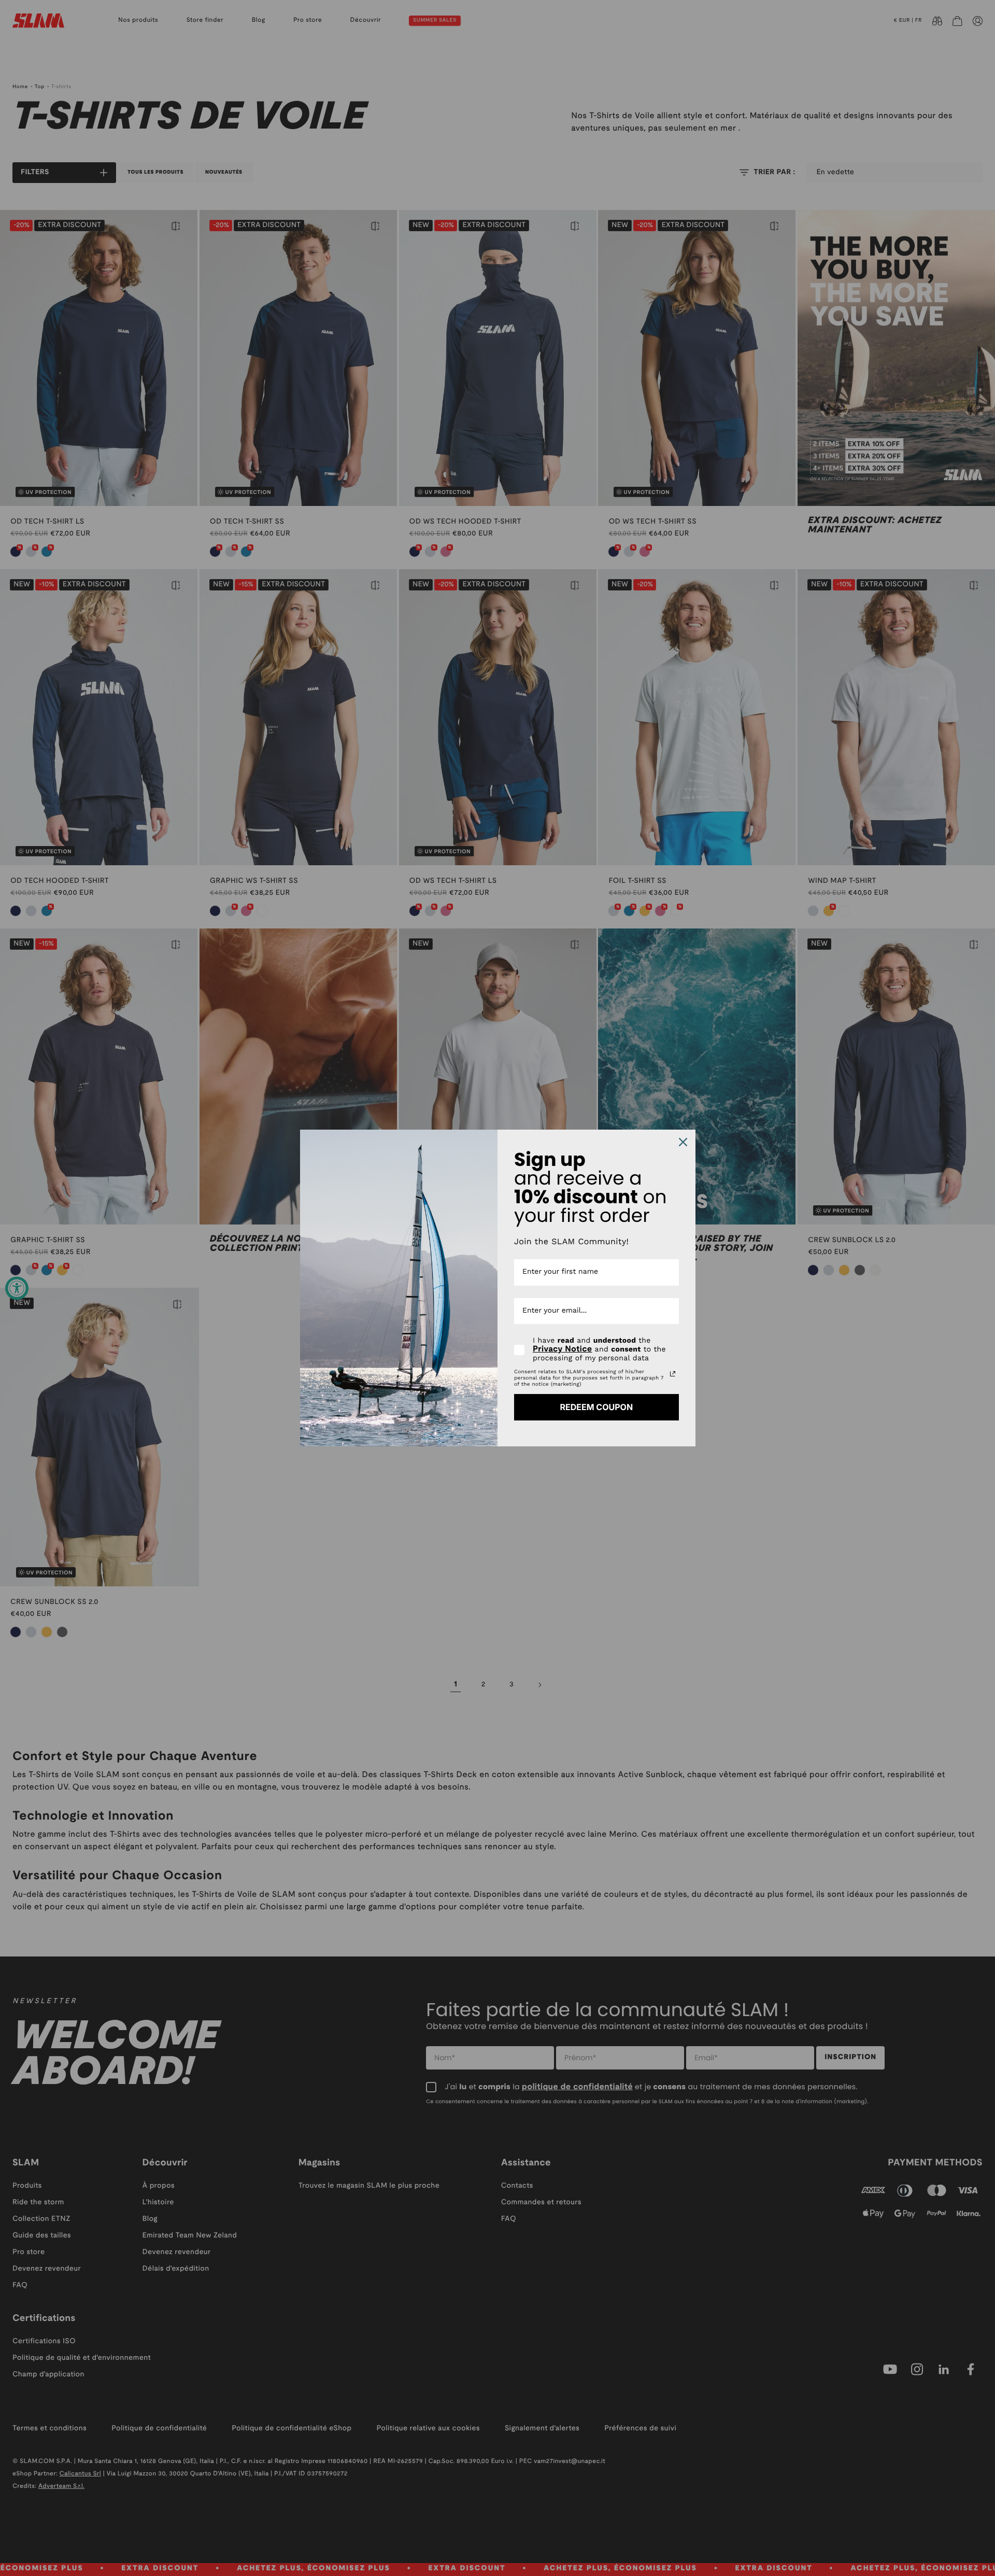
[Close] (683, 1142)
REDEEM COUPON (596, 1407)
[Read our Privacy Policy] (673, 1374)
